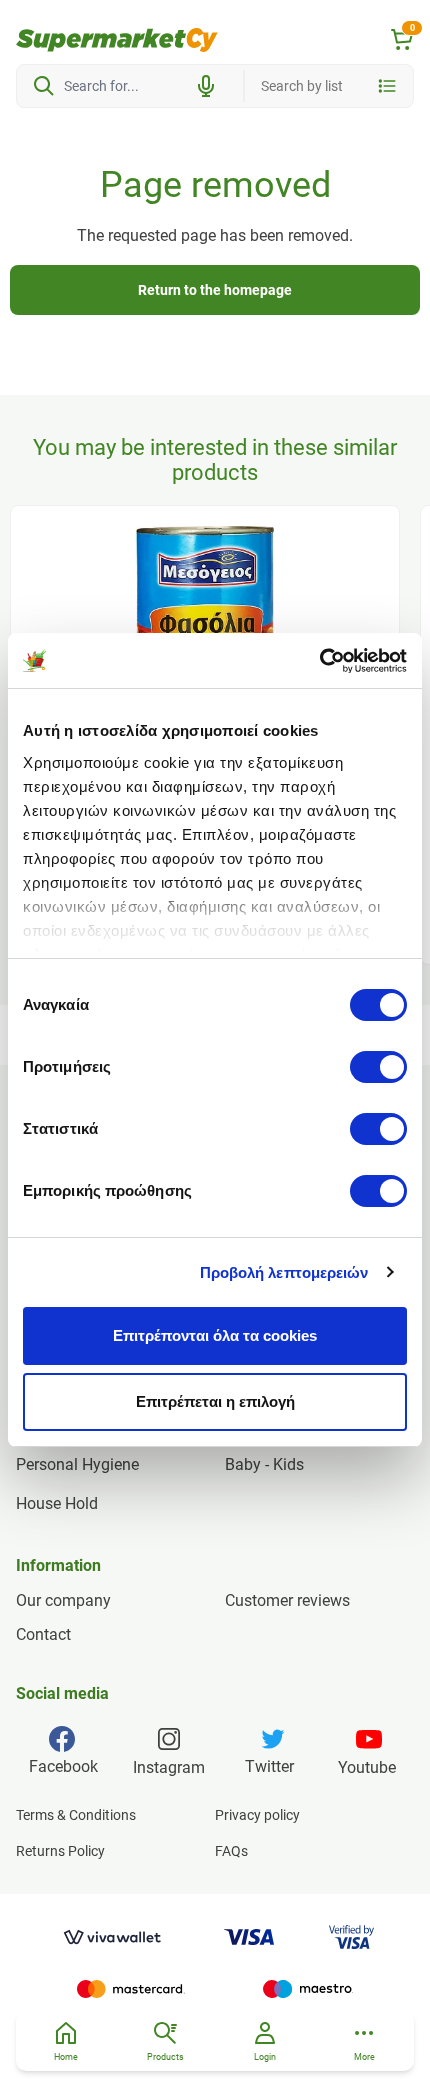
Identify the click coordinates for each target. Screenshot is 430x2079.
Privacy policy (257, 1815)
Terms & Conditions (76, 1815)
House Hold (57, 1503)
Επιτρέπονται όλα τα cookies (215, 1335)
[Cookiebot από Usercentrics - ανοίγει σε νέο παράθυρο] (319, 661)
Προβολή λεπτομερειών (284, 1272)
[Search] (44, 86)
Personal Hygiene (77, 1464)
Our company (63, 1600)
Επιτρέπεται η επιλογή (215, 1401)
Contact (43, 1634)
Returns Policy (60, 1851)
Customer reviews (287, 1600)
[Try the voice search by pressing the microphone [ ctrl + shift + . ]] (206, 86)
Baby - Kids (264, 1464)
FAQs (231, 1851)
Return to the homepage (215, 290)
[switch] (378, 1067)
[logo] (117, 40)
